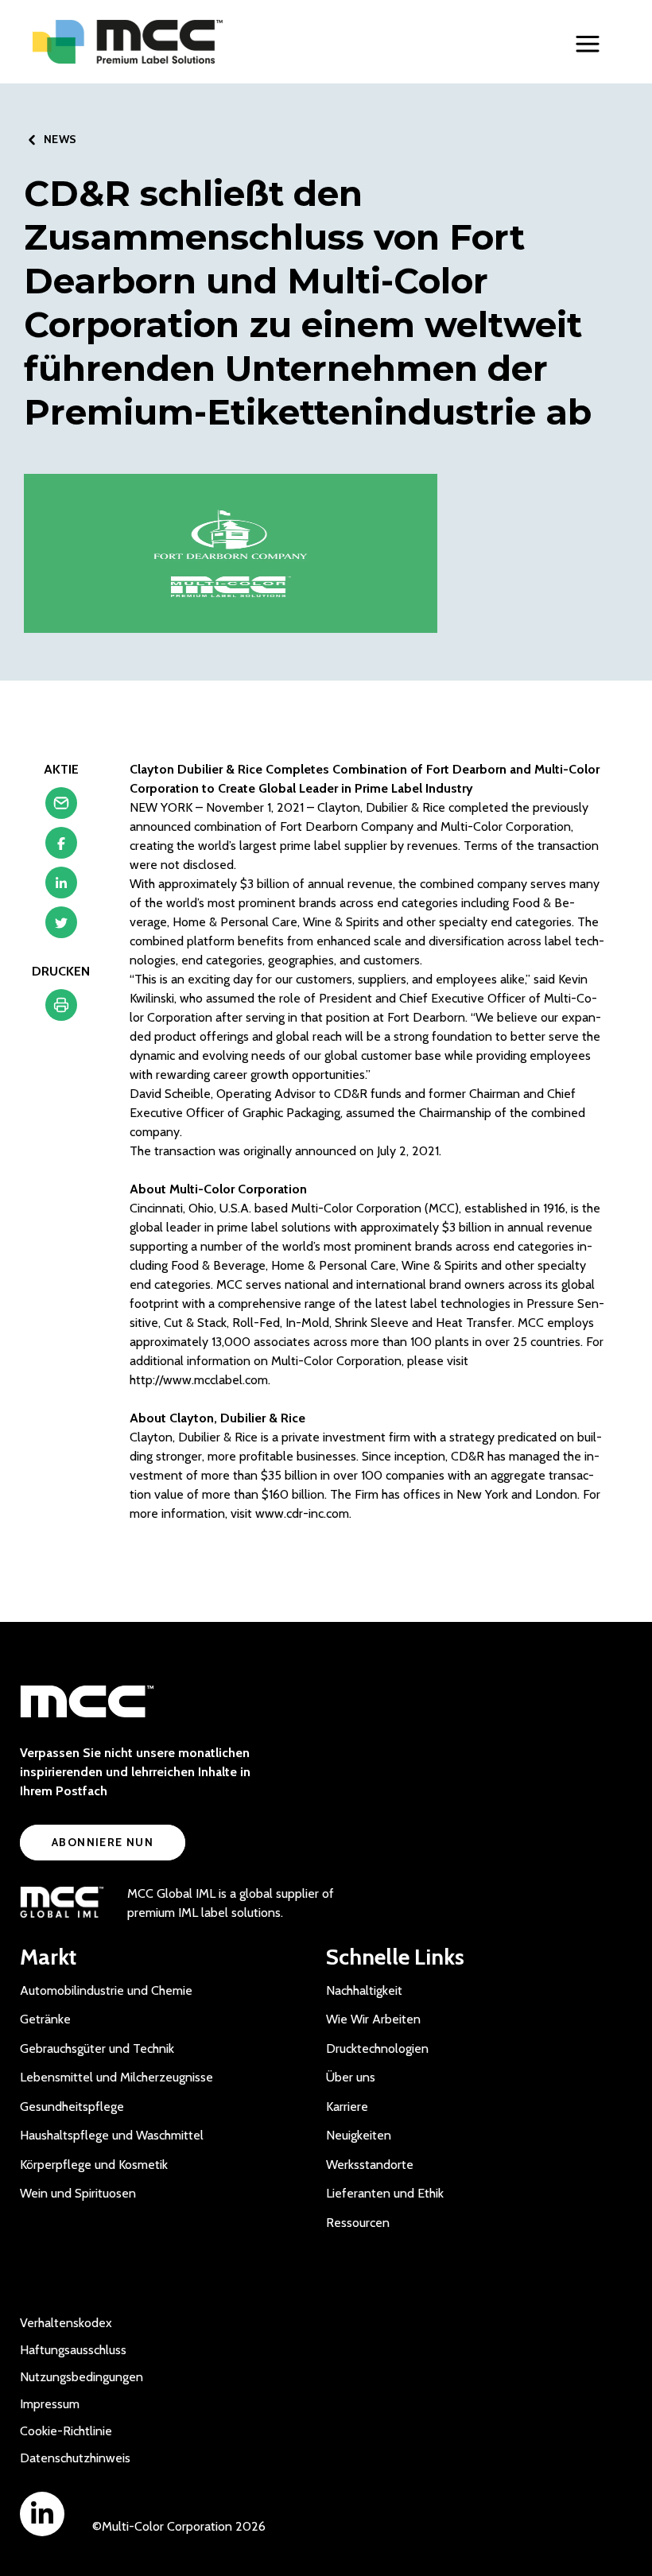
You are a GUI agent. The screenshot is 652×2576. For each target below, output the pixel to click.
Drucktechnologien (377, 2048)
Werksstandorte (370, 2165)
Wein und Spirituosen (78, 2193)
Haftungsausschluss (73, 2350)
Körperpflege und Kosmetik (94, 2165)
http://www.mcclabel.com (199, 1380)
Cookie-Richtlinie (66, 2431)
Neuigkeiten (359, 2135)
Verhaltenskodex (66, 2323)
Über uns (351, 2077)
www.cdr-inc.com (302, 1513)
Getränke (45, 2019)
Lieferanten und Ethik (385, 2193)
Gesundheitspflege (72, 2107)
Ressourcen (358, 2223)
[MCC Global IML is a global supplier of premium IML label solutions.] (62, 1903)
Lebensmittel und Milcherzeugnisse (116, 2077)
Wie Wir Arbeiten (373, 2019)
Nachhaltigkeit (364, 1990)
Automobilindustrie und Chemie (106, 1990)
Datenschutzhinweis (75, 2458)
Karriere (347, 2107)
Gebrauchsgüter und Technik (97, 2048)
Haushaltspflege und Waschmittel (112, 2135)
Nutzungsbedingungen (81, 2377)
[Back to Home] (160, 42)
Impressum (50, 2404)
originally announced (300, 1151)
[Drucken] (61, 1009)
